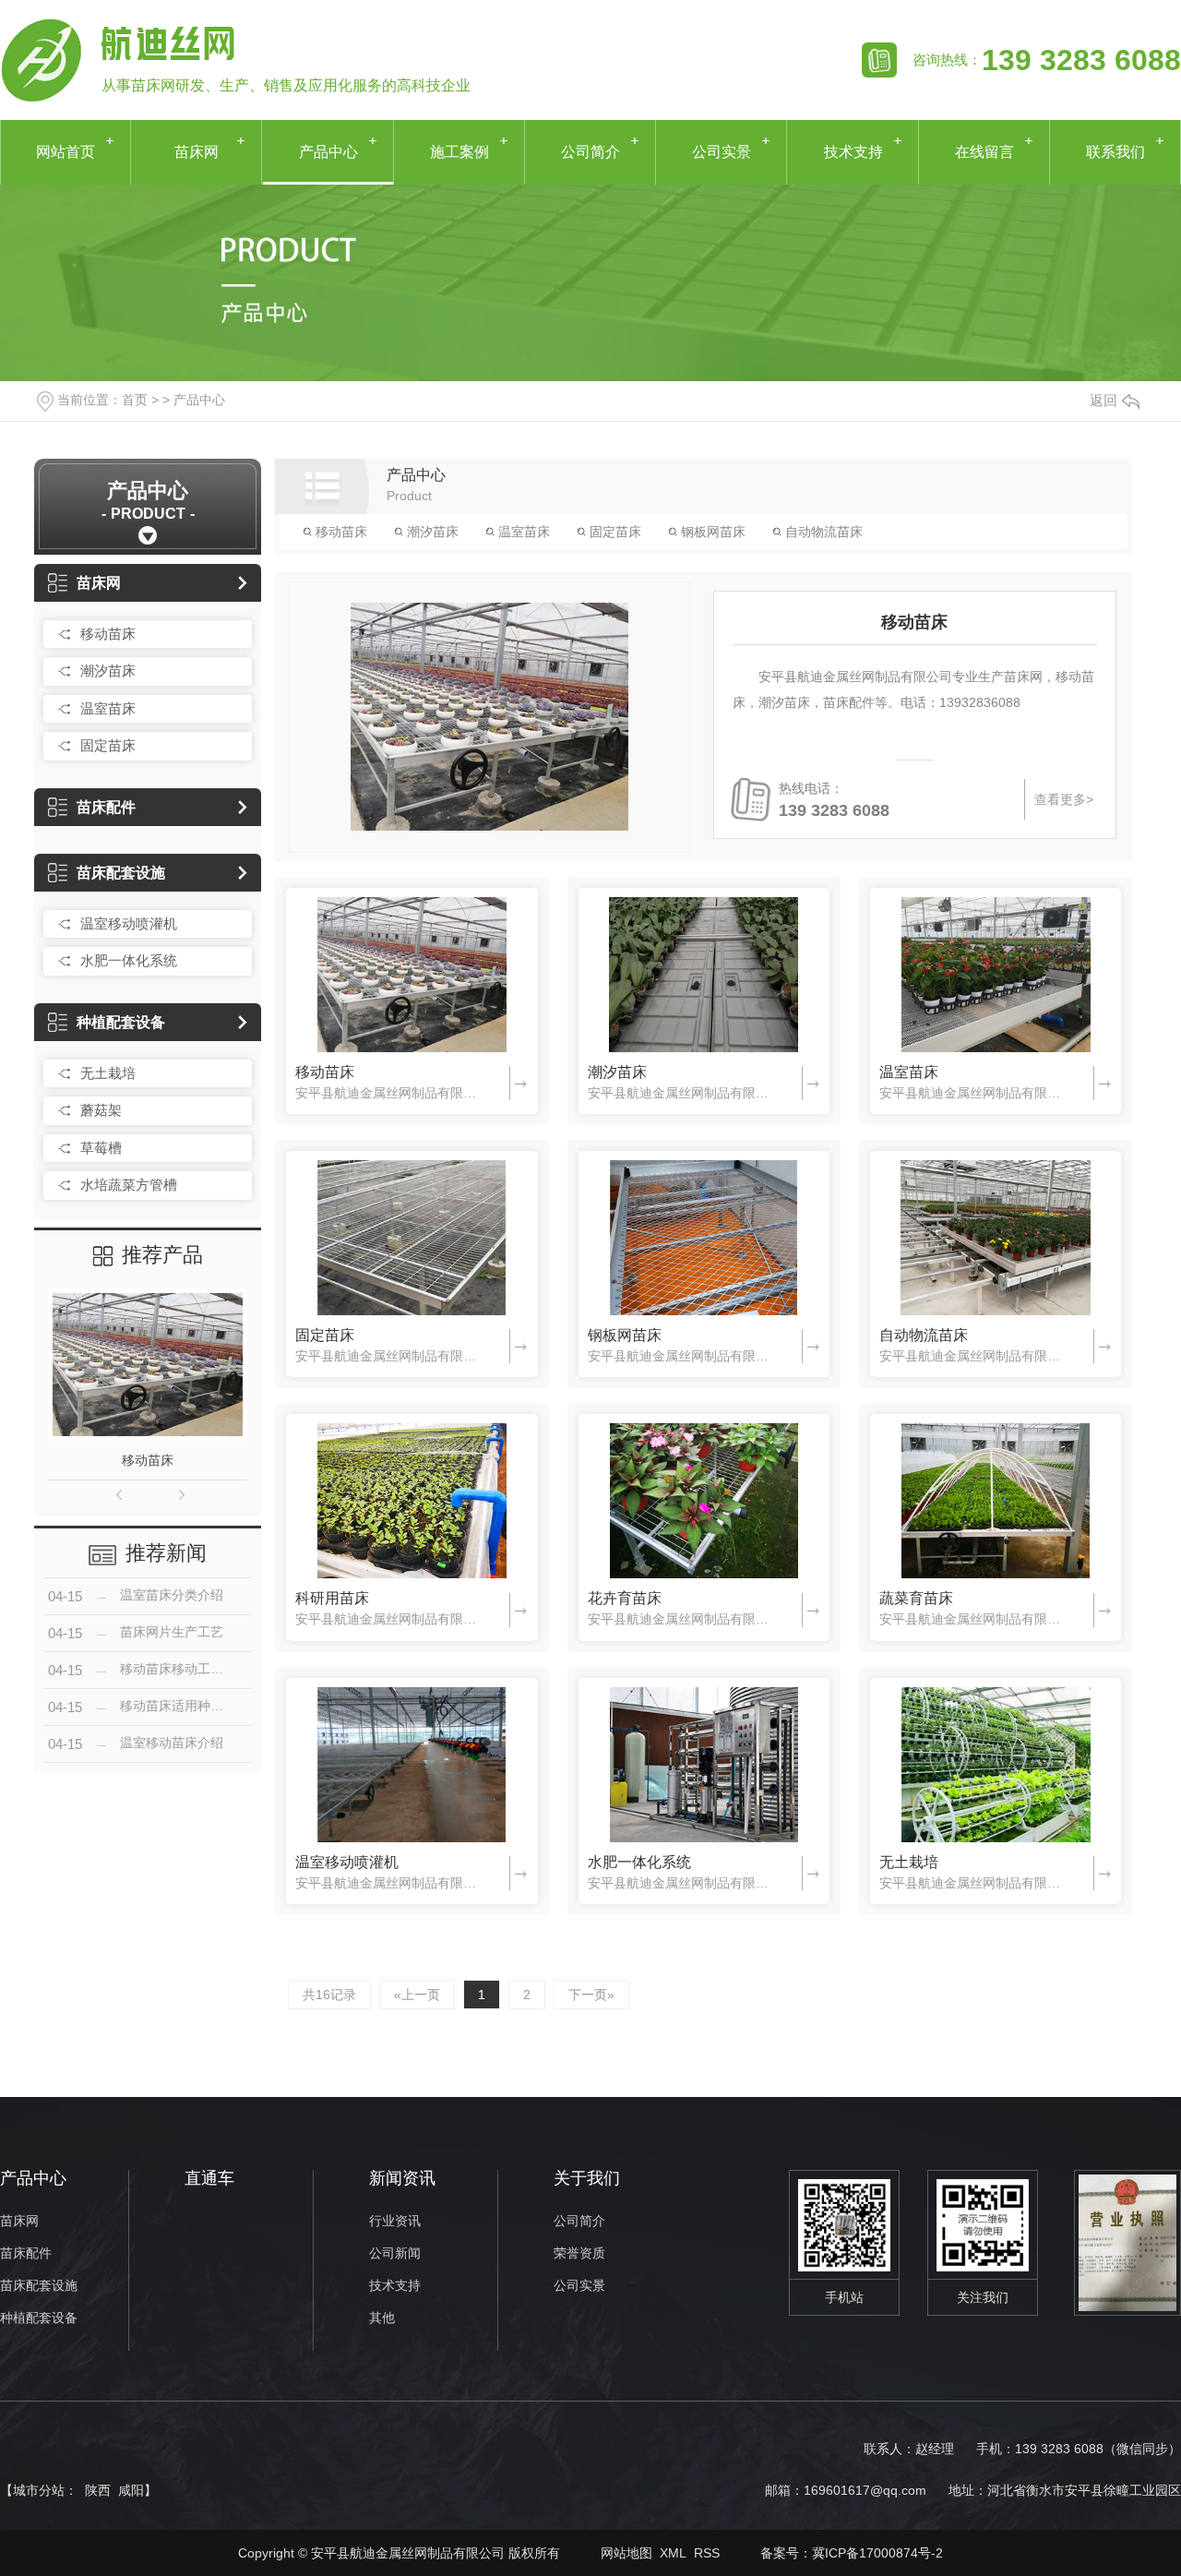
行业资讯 (395, 2221)
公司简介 (590, 152)
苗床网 (197, 152)
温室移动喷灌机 (129, 923)
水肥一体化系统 (129, 960)
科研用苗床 (332, 1598)
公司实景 (722, 152)
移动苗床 (108, 634)
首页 (135, 400)
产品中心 (328, 152)
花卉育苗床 (625, 1598)
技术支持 (853, 152)
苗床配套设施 (121, 873)
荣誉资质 (579, 2253)
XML (673, 2553)
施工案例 (459, 152)
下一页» (591, 1995)
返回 (1103, 400)
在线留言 (984, 152)
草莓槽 (101, 1148)
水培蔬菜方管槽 (129, 1185)
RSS (707, 2553)
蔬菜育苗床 (916, 1598)
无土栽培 (108, 1073)
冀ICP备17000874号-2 (877, 2553)
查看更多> (1064, 799)
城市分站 (39, 2490)
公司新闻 (395, 2253)
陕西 (98, 2490)
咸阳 (131, 2490)
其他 (382, 2318)
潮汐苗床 (108, 671)
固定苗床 (108, 745)
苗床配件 (106, 807)
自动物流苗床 (822, 532)
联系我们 (1115, 152)
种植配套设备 (121, 1022)
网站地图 (626, 2553)
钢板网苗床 (711, 532)
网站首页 (66, 152)
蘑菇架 (101, 1110)
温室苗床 (108, 708)
